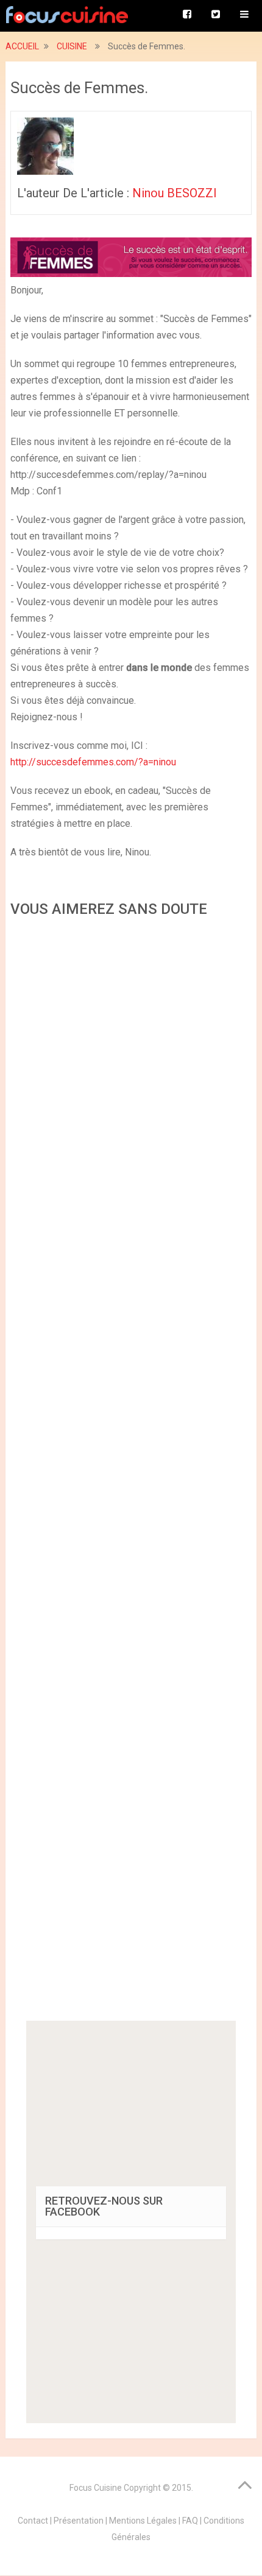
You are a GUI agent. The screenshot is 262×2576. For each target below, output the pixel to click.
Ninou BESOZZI (175, 193)
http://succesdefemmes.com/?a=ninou (93, 762)
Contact (33, 2521)
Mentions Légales (143, 2521)
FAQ (190, 2521)
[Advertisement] (131, 1473)
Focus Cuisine (96, 2488)
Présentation (79, 2521)
